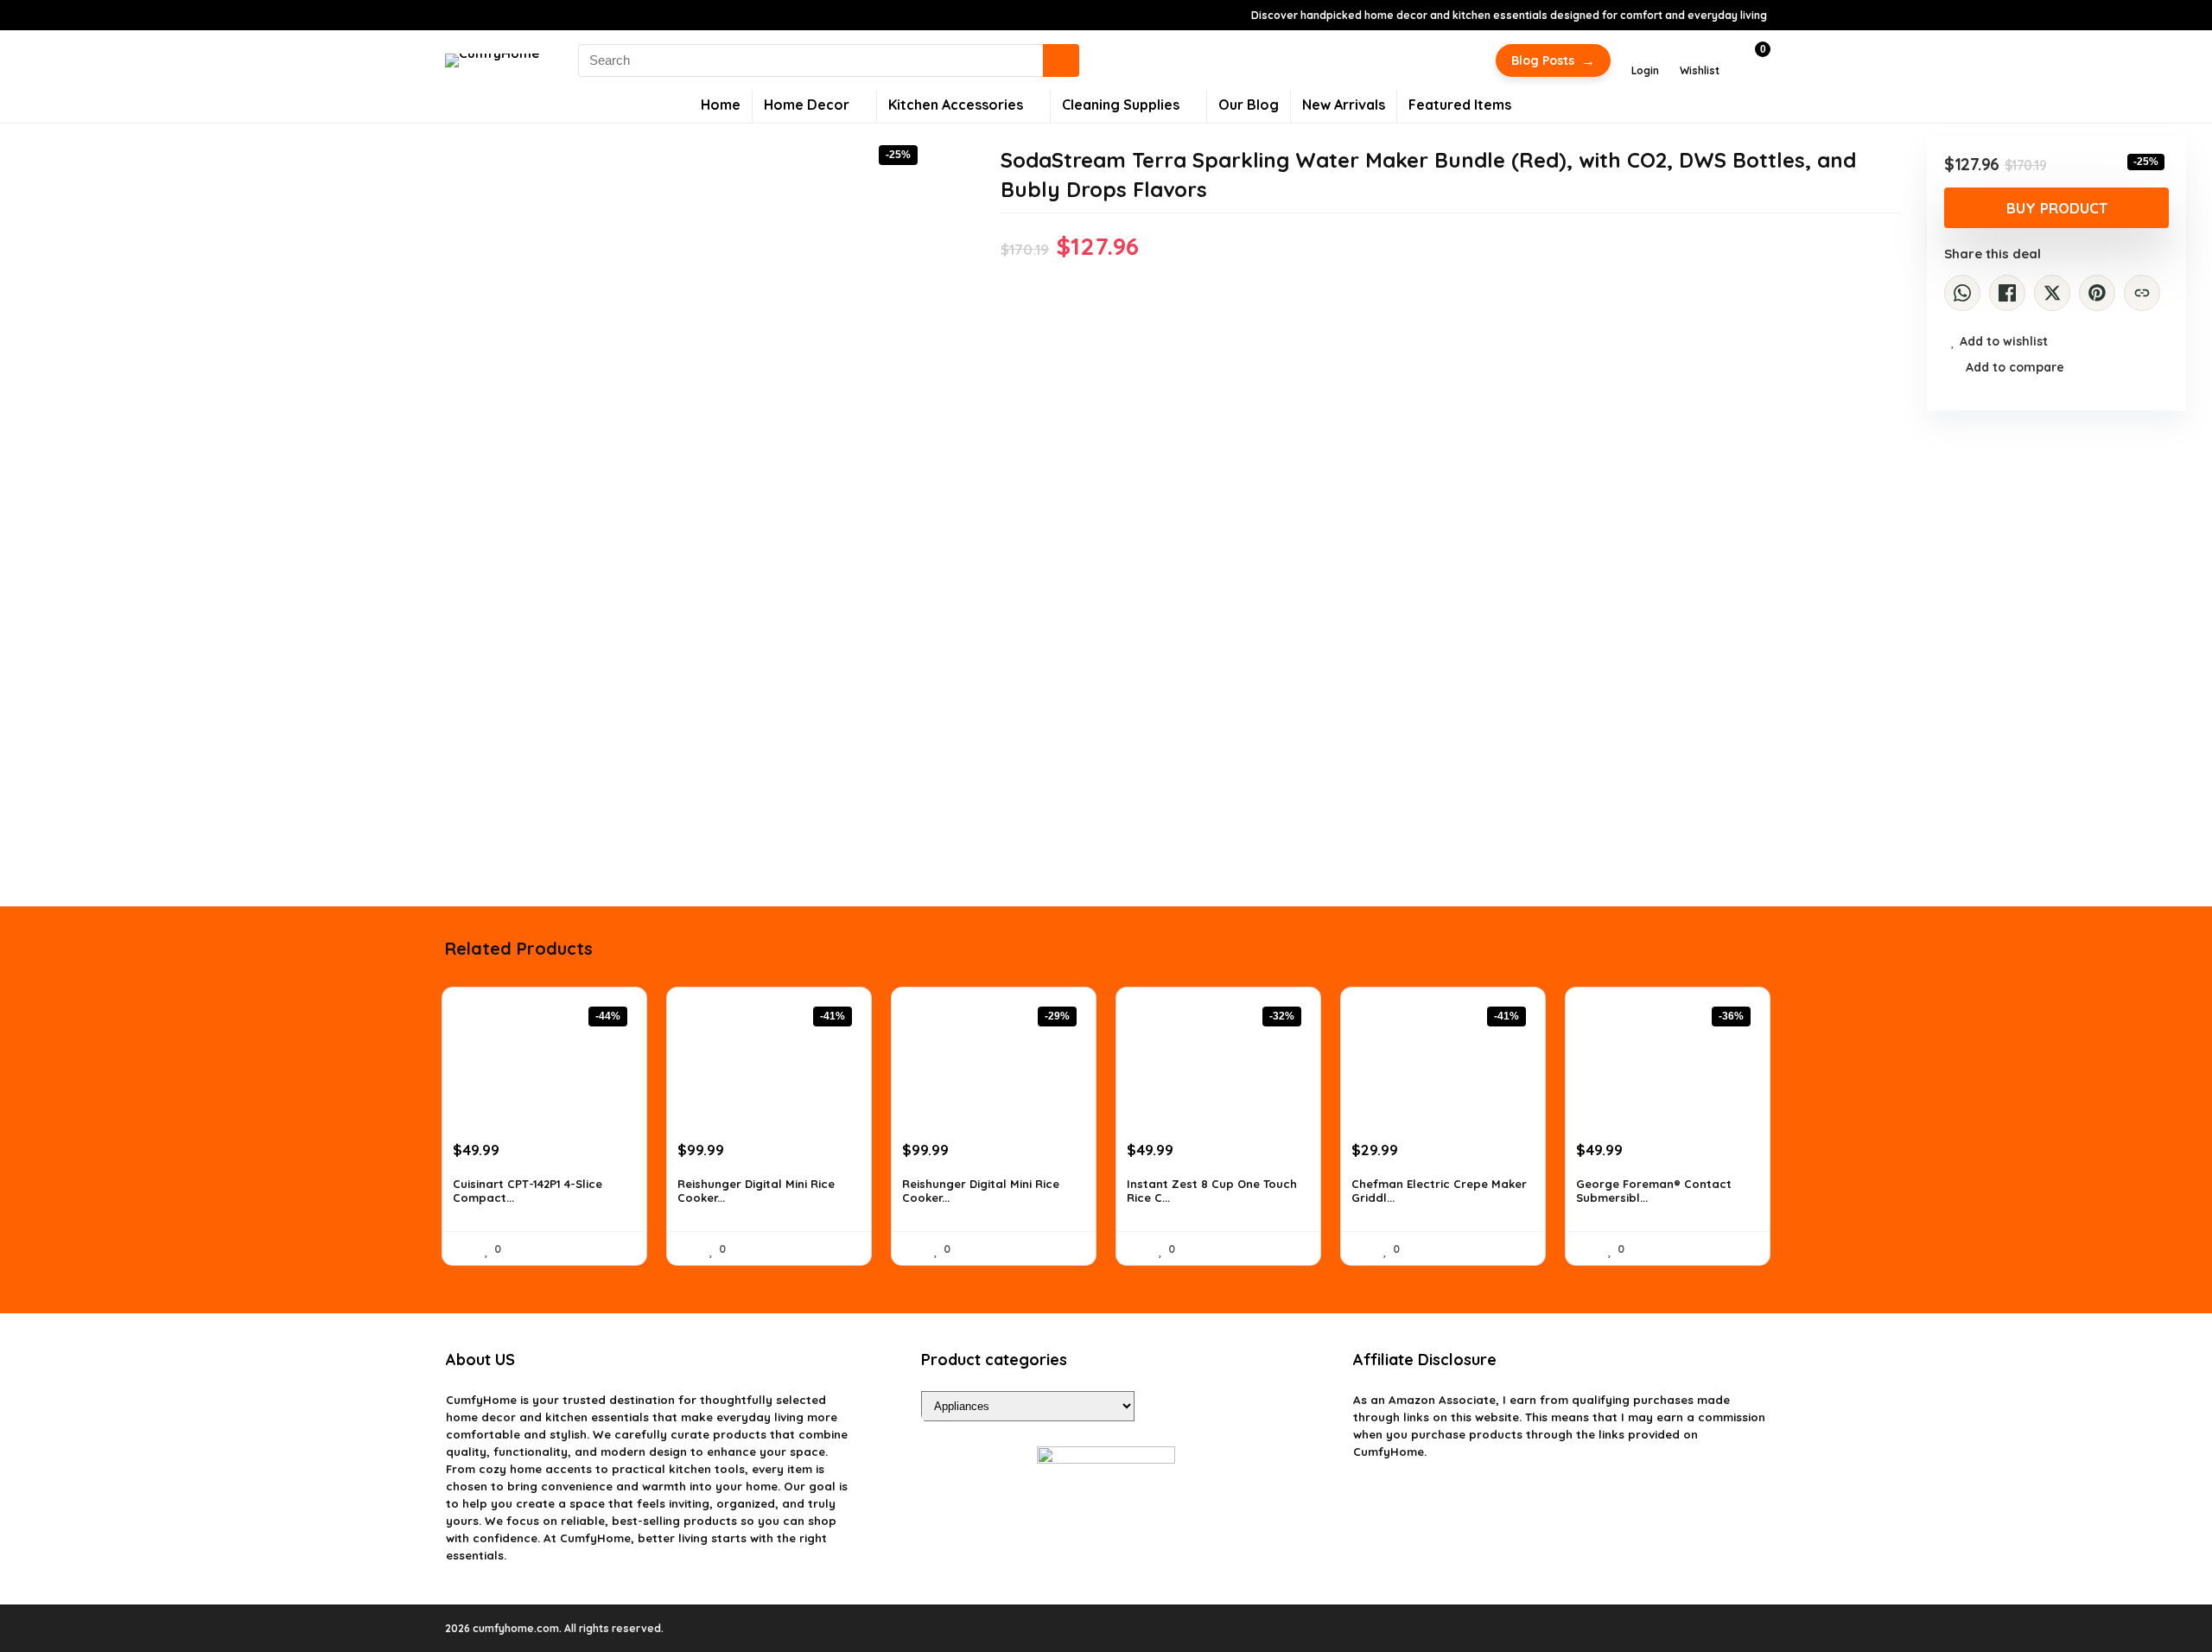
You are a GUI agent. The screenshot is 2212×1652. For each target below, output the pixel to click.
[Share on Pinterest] (2097, 293)
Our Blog (1249, 105)
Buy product (2057, 208)
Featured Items (1460, 105)
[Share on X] (2052, 293)
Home (721, 105)
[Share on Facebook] (2007, 293)
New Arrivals (1344, 105)
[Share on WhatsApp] (1962, 293)
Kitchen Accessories (956, 105)
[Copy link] (2142, 293)
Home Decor (807, 105)
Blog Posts (1553, 60)
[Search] (1061, 60)
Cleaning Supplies (1121, 105)
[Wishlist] (1700, 53)
